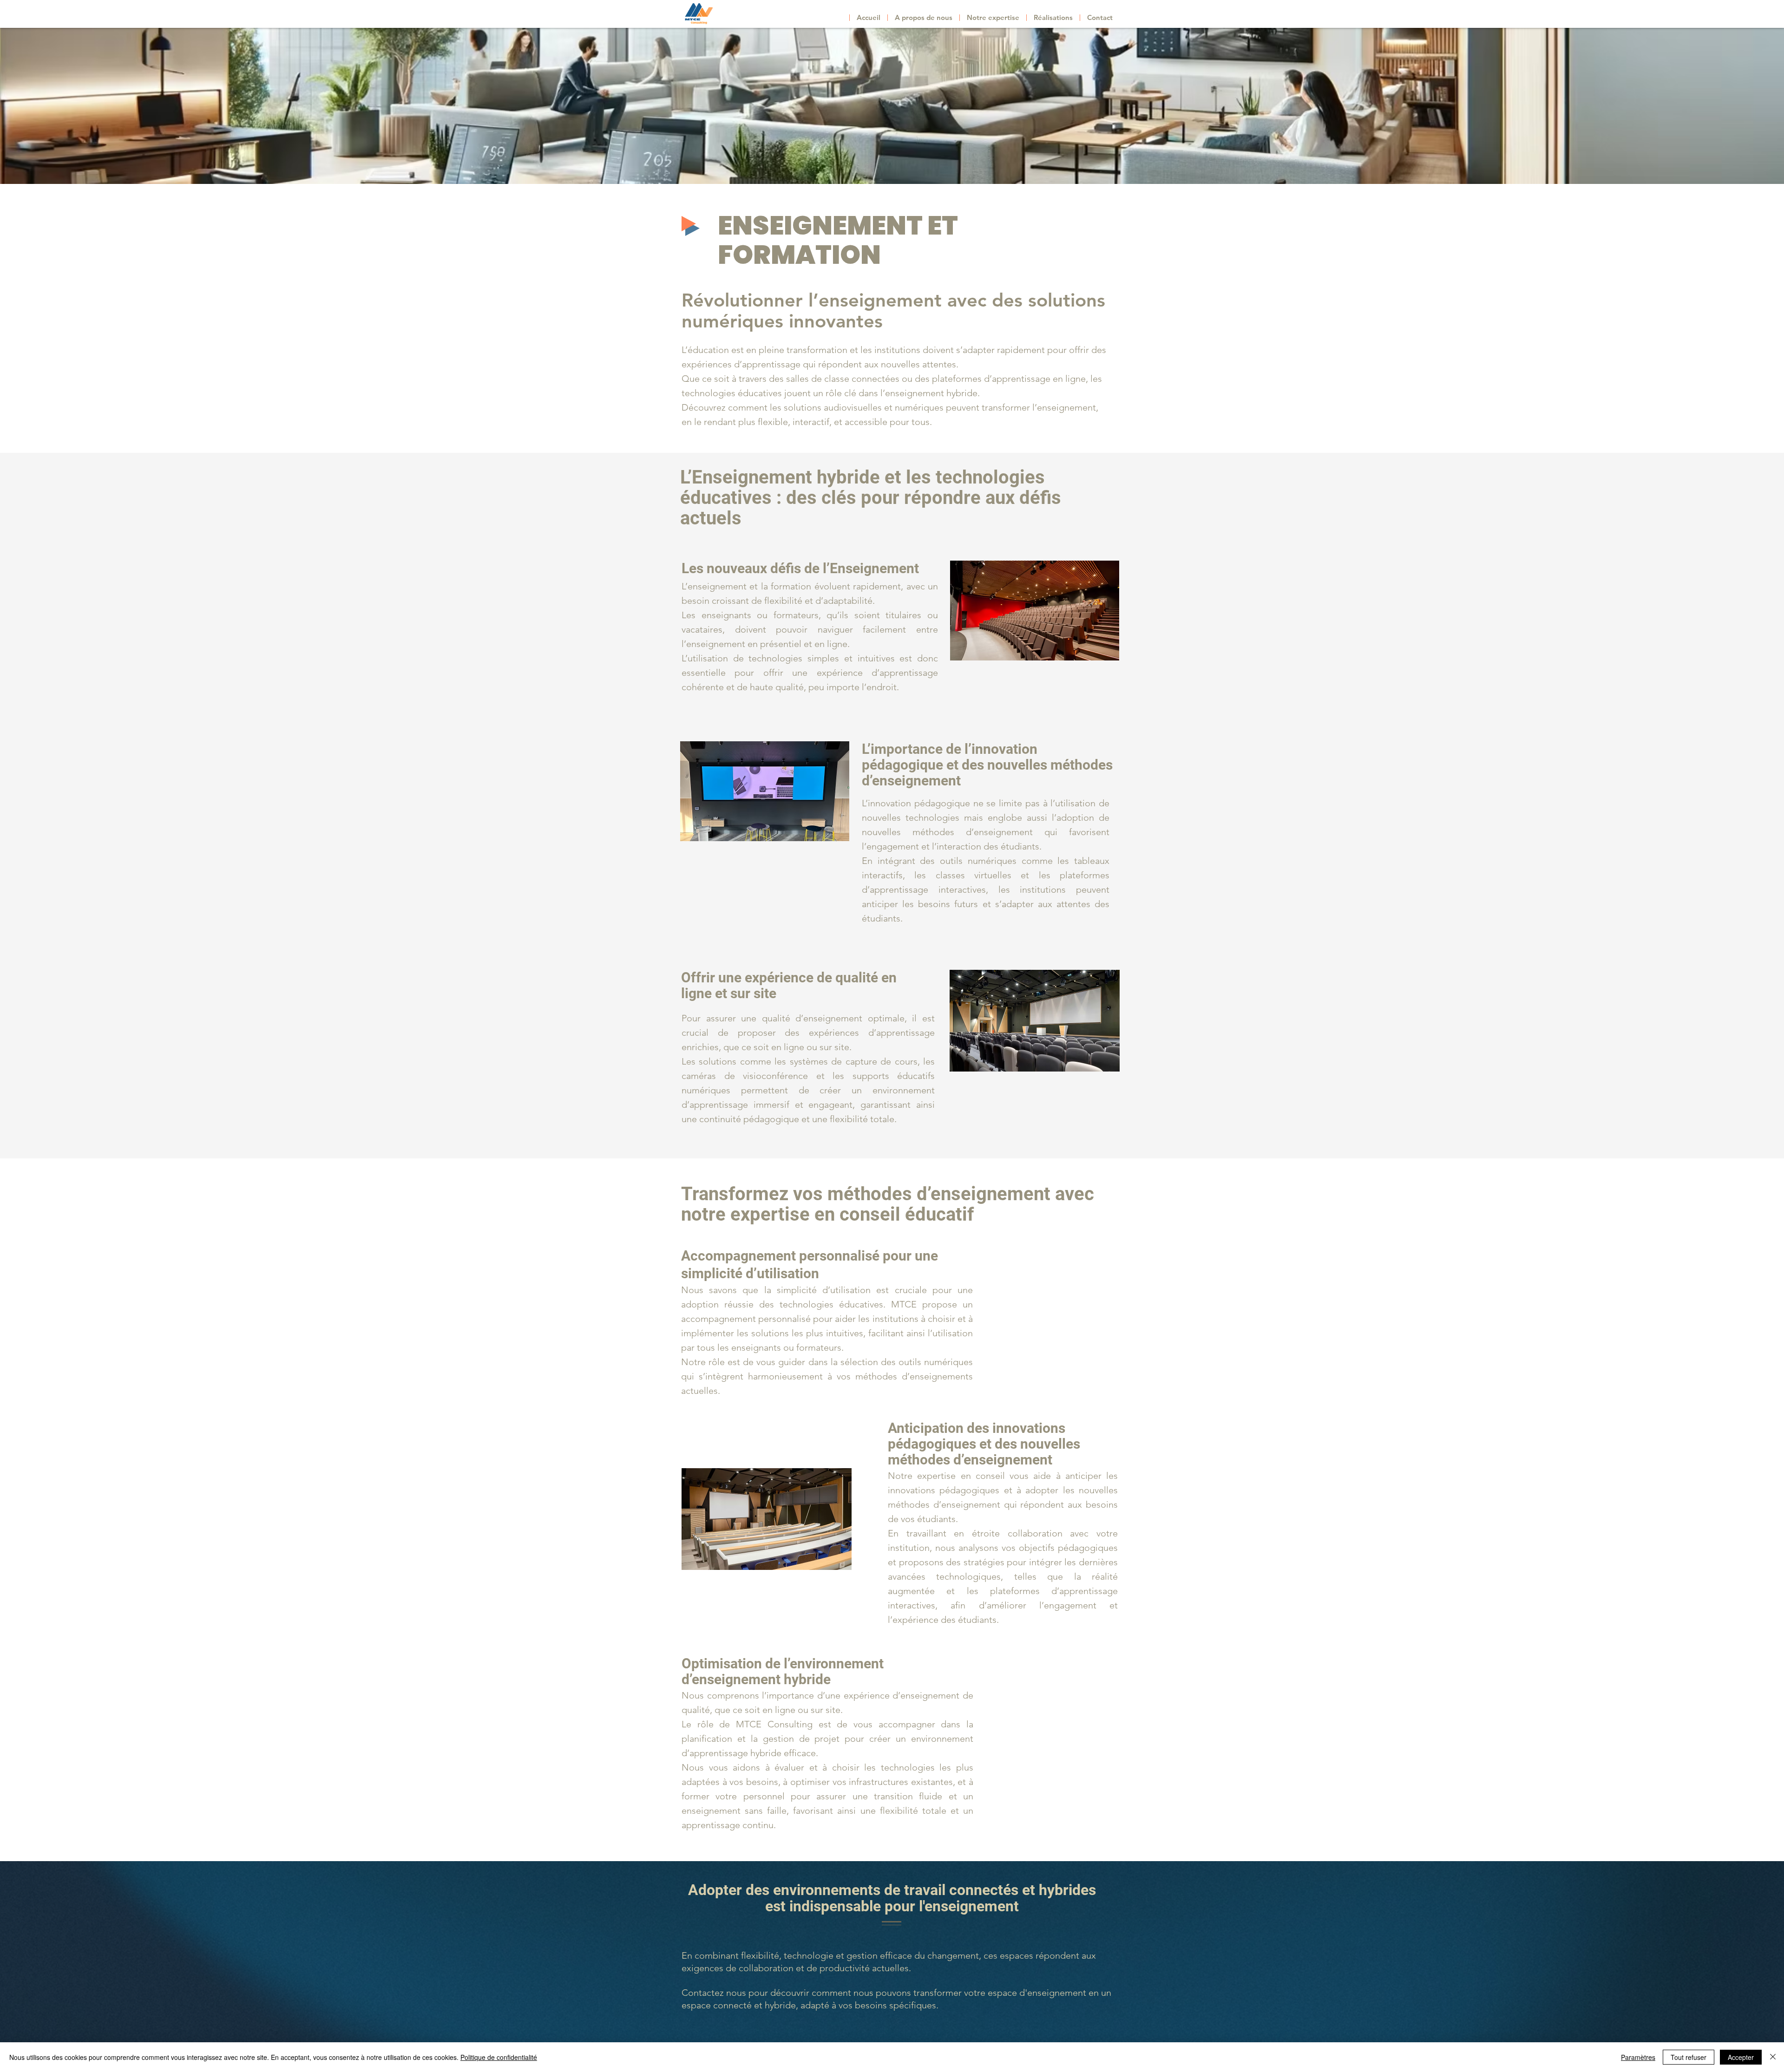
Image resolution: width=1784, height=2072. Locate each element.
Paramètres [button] (1638, 2057)
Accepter (1741, 2057)
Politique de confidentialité (499, 2057)
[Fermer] (1773, 2057)
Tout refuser (1689, 2057)
